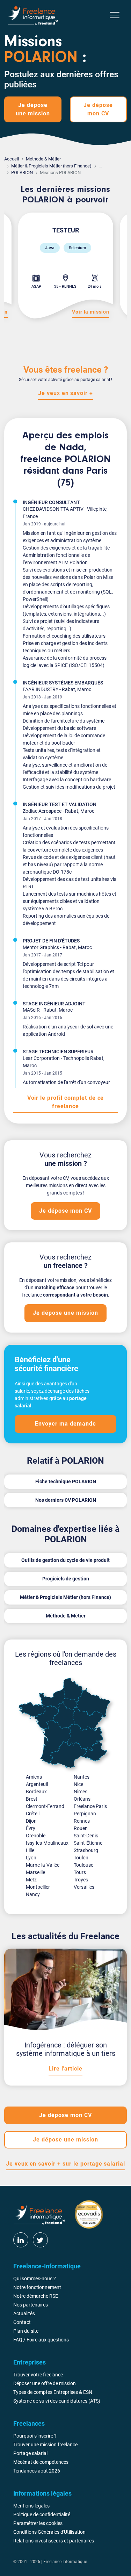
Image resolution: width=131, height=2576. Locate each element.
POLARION (22, 173)
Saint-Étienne (88, 1843)
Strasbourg (86, 1850)
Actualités (24, 2313)
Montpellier (38, 1887)
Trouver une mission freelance (45, 2445)
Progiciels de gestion (66, 1579)
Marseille (35, 1872)
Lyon (31, 1858)
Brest (32, 1799)
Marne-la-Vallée (43, 1865)
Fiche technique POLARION (66, 1481)
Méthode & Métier (43, 159)
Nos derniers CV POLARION (66, 1500)
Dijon (31, 1821)
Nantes (82, 1777)
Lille (30, 1850)
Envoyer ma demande (65, 1424)
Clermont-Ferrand (45, 1806)
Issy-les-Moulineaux (47, 1843)
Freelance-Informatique (65, 2562)
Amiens (34, 1777)
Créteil (33, 1814)
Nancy (33, 1894)
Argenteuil (37, 1784)
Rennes (82, 1821)
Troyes (81, 1880)
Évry (31, 1828)
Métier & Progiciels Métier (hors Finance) (51, 166)
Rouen (81, 1828)
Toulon (81, 1858)
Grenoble (36, 1836)
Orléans (82, 1799)
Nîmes (81, 1792)
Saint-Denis (86, 1836)
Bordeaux (36, 1792)
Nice (78, 1784)
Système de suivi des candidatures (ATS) (57, 2401)
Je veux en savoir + (65, 393)
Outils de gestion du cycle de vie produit (65, 1560)
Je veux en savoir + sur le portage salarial (65, 2164)
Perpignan (85, 1814)
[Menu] (115, 15)
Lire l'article (65, 2069)
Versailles (84, 1887)
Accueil (12, 159)
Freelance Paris (90, 1806)
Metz (31, 1880)
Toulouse (83, 1865)
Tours (80, 1872)
